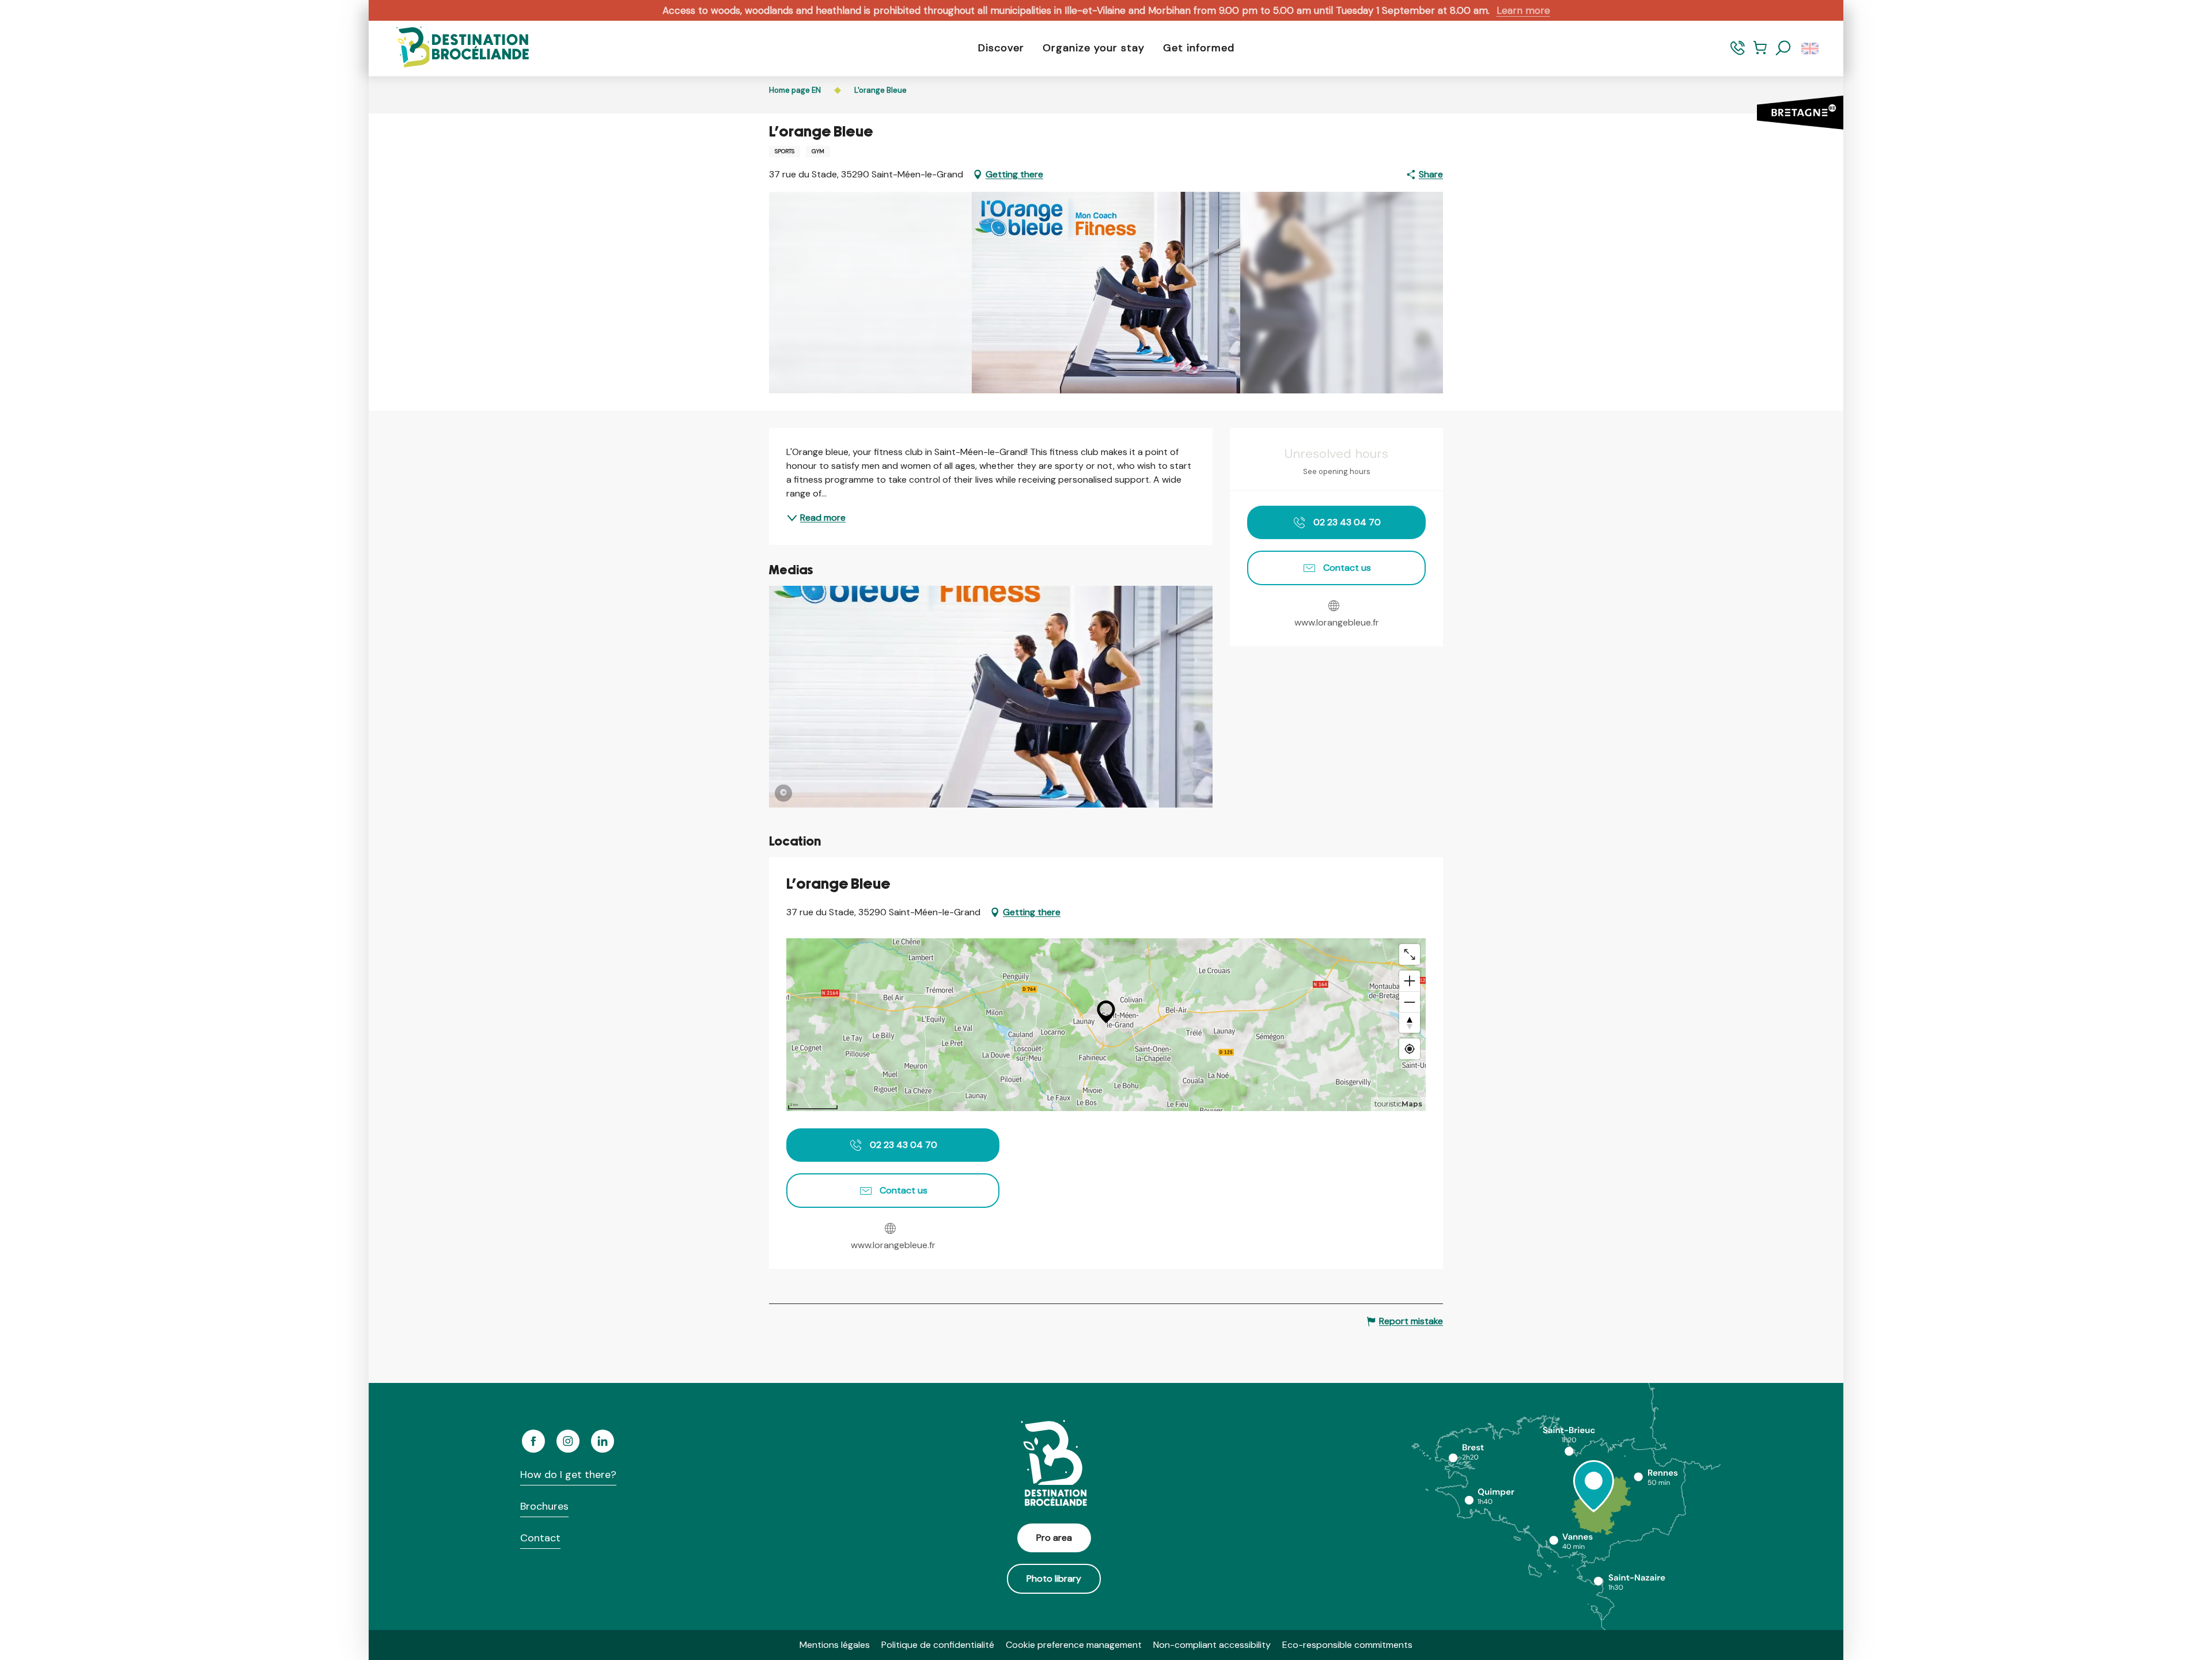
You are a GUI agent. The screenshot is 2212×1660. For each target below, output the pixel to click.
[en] (1811, 48)
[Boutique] (1760, 53)
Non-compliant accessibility (1212, 1645)
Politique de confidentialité (938, 1645)
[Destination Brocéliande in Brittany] (454, 48)
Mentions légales (835, 1645)
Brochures (544, 1506)
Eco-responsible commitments (1347, 1645)
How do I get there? (568, 1475)
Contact (540, 1538)
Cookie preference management (1074, 1645)
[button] (1783, 48)
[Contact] (1738, 53)
